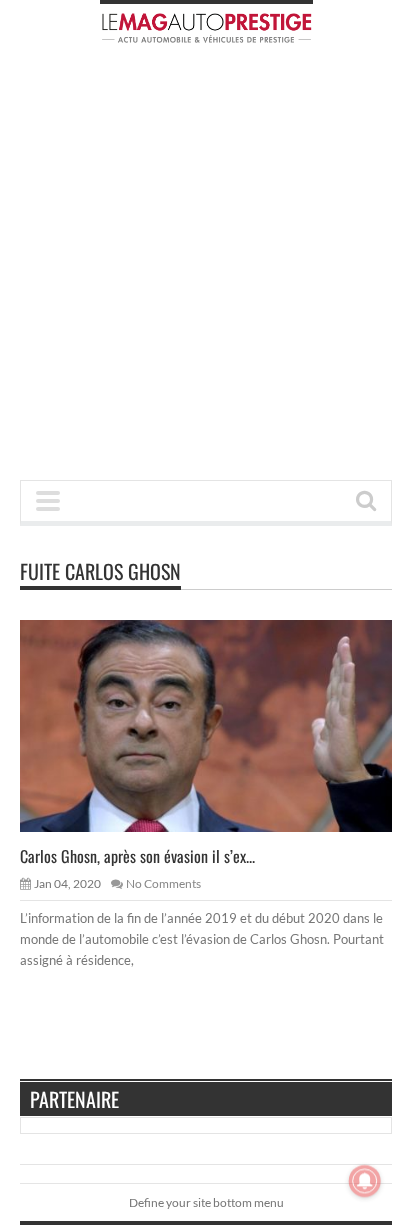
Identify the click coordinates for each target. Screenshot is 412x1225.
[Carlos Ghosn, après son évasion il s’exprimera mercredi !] (222, 725)
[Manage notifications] (365, 1181)
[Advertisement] (206, 268)
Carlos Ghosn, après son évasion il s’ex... (137, 856)
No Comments (163, 883)
